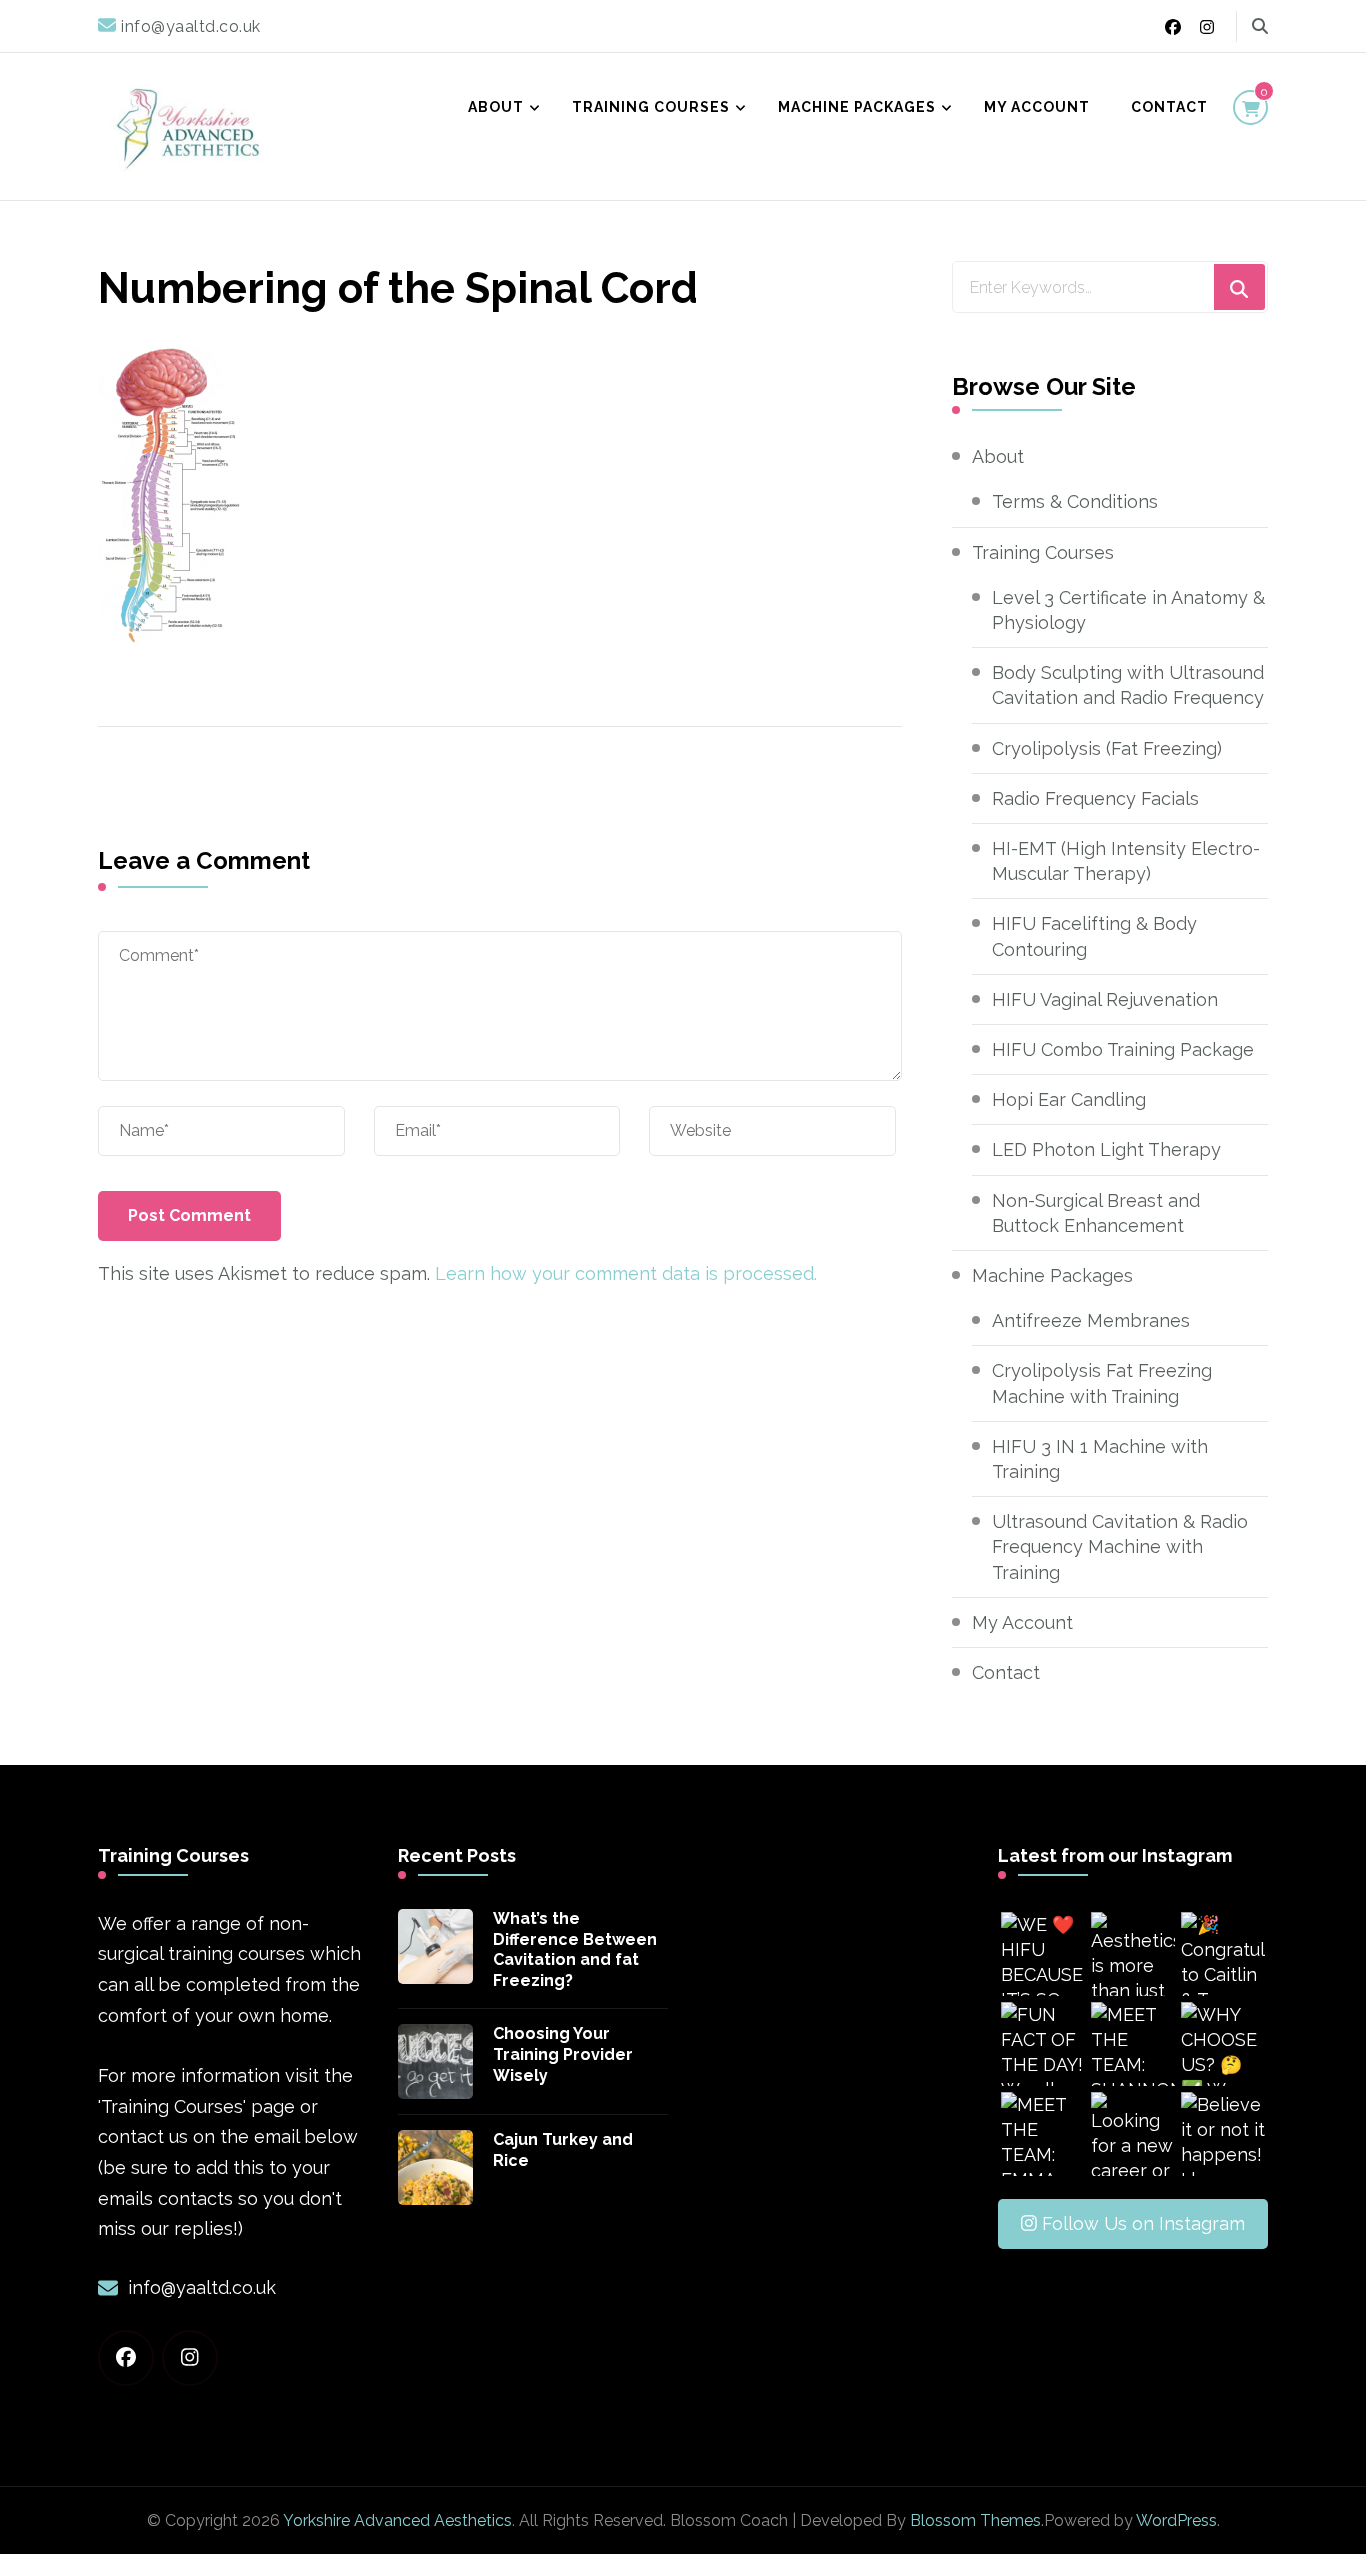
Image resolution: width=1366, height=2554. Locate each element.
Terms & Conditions (1075, 501)
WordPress (1176, 2520)
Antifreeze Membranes (1091, 1320)
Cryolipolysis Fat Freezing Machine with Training (1102, 1383)
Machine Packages (857, 107)
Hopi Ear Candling (1069, 1099)
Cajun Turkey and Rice (563, 2150)
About (496, 107)
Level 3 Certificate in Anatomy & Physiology (1128, 610)
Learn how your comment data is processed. (626, 1273)
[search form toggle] (1260, 26)
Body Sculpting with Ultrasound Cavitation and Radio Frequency (1128, 685)
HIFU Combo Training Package (1123, 1049)
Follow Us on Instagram (1143, 2223)
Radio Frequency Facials (1095, 798)
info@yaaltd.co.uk (202, 2287)
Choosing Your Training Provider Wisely (563, 2054)
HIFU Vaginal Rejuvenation (1105, 999)
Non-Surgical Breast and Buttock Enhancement (1096, 1213)
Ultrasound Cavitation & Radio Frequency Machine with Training (1120, 1546)
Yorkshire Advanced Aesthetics (397, 2520)
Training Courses (651, 107)
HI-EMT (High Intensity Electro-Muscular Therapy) (1126, 861)
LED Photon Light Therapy (1106, 1149)
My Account (1037, 107)
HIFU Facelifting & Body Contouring (1094, 936)
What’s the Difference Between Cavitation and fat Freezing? (575, 1949)
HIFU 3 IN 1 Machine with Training (1100, 1459)
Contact (1169, 107)
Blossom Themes (975, 2520)
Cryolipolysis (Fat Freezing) (1107, 748)
